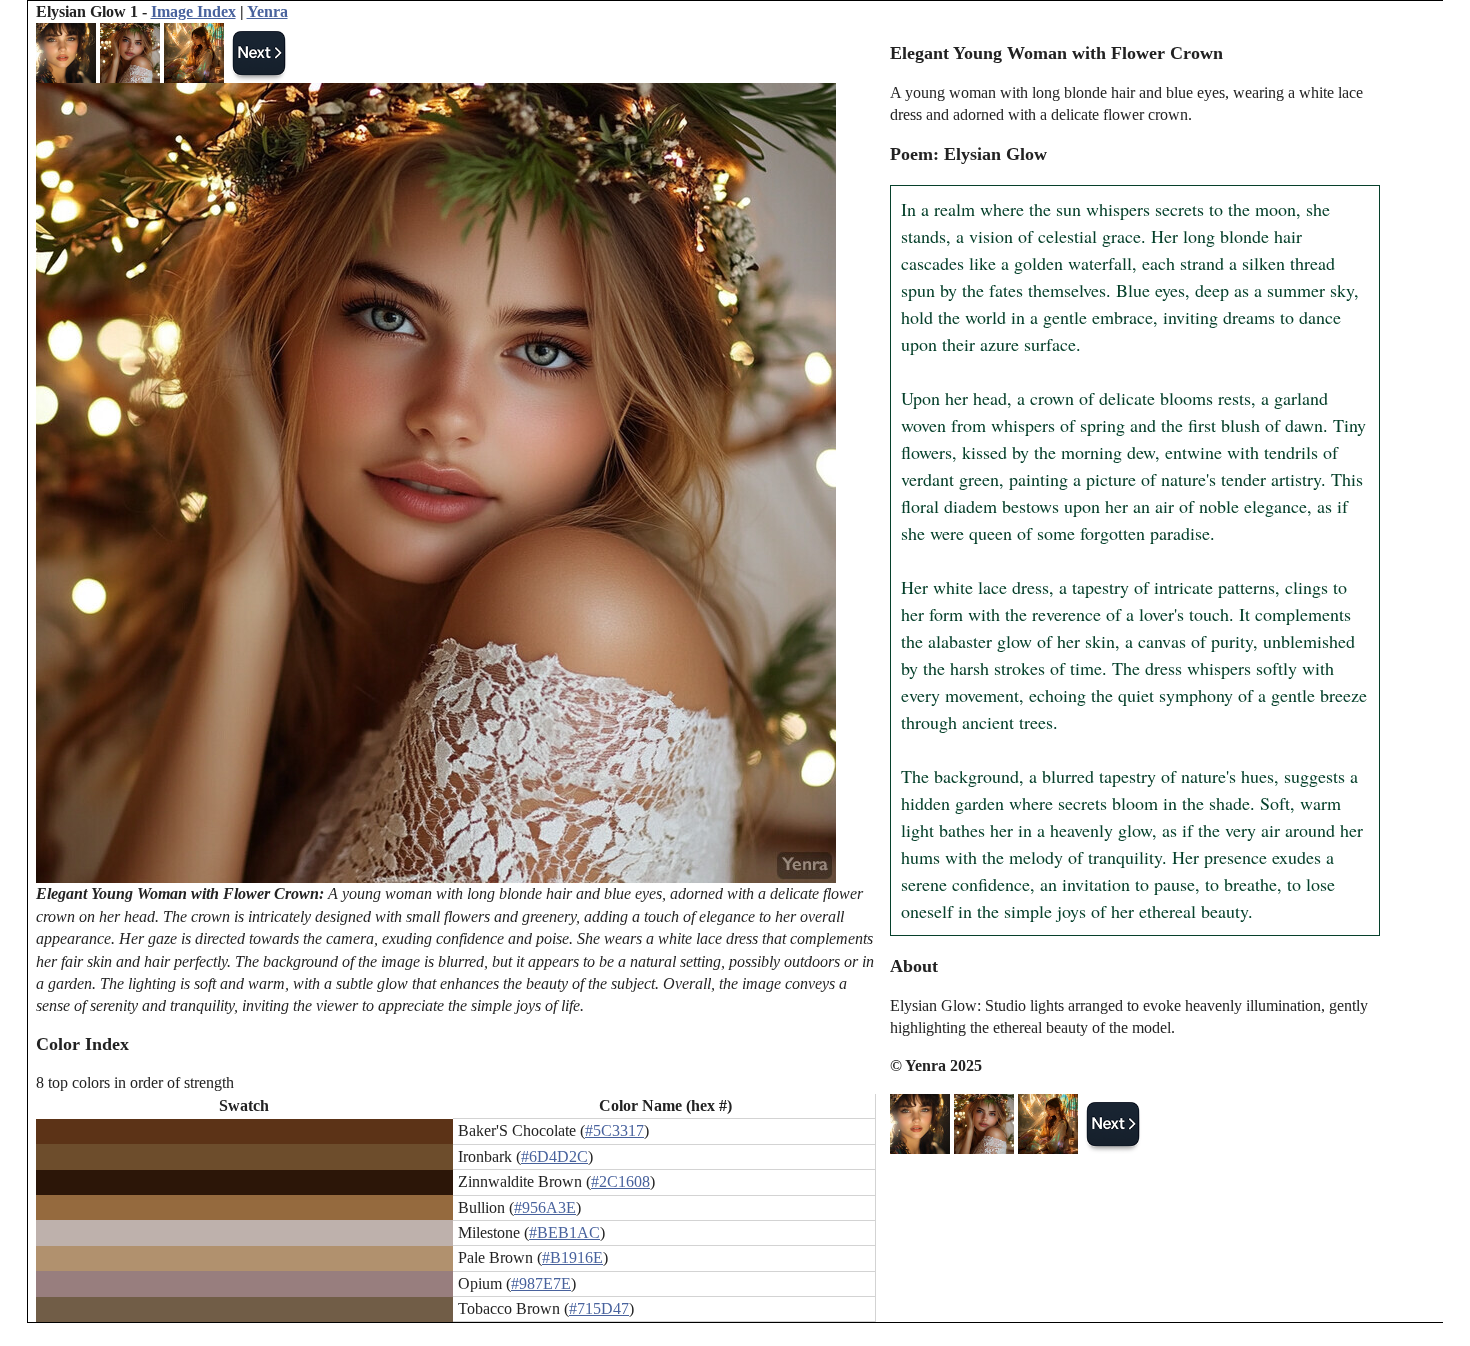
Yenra (267, 11)
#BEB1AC (564, 1232)
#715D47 (599, 1308)
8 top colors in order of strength (135, 1082)
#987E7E (541, 1283)
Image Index (193, 11)
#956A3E (545, 1207)
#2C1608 (620, 1181)
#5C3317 (614, 1130)
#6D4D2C (554, 1156)
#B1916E (572, 1257)
